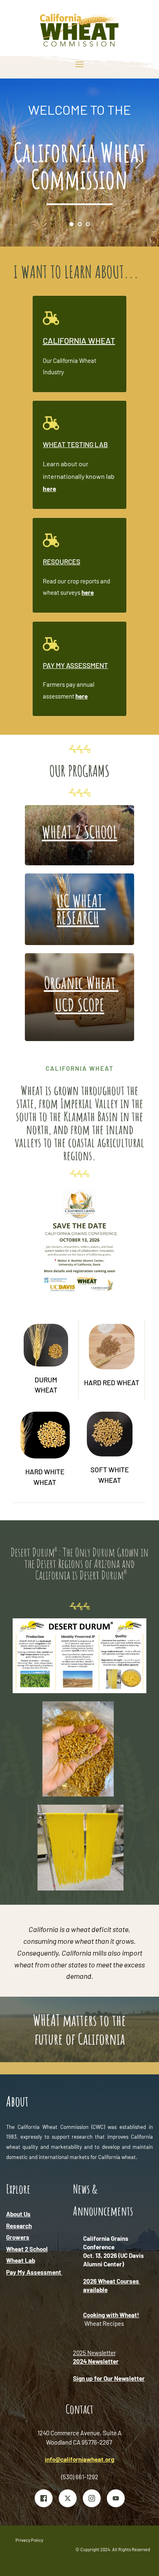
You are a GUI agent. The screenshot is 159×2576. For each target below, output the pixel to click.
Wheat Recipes (104, 2323)
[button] (79, 64)
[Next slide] (138, 163)
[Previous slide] (21, 163)
